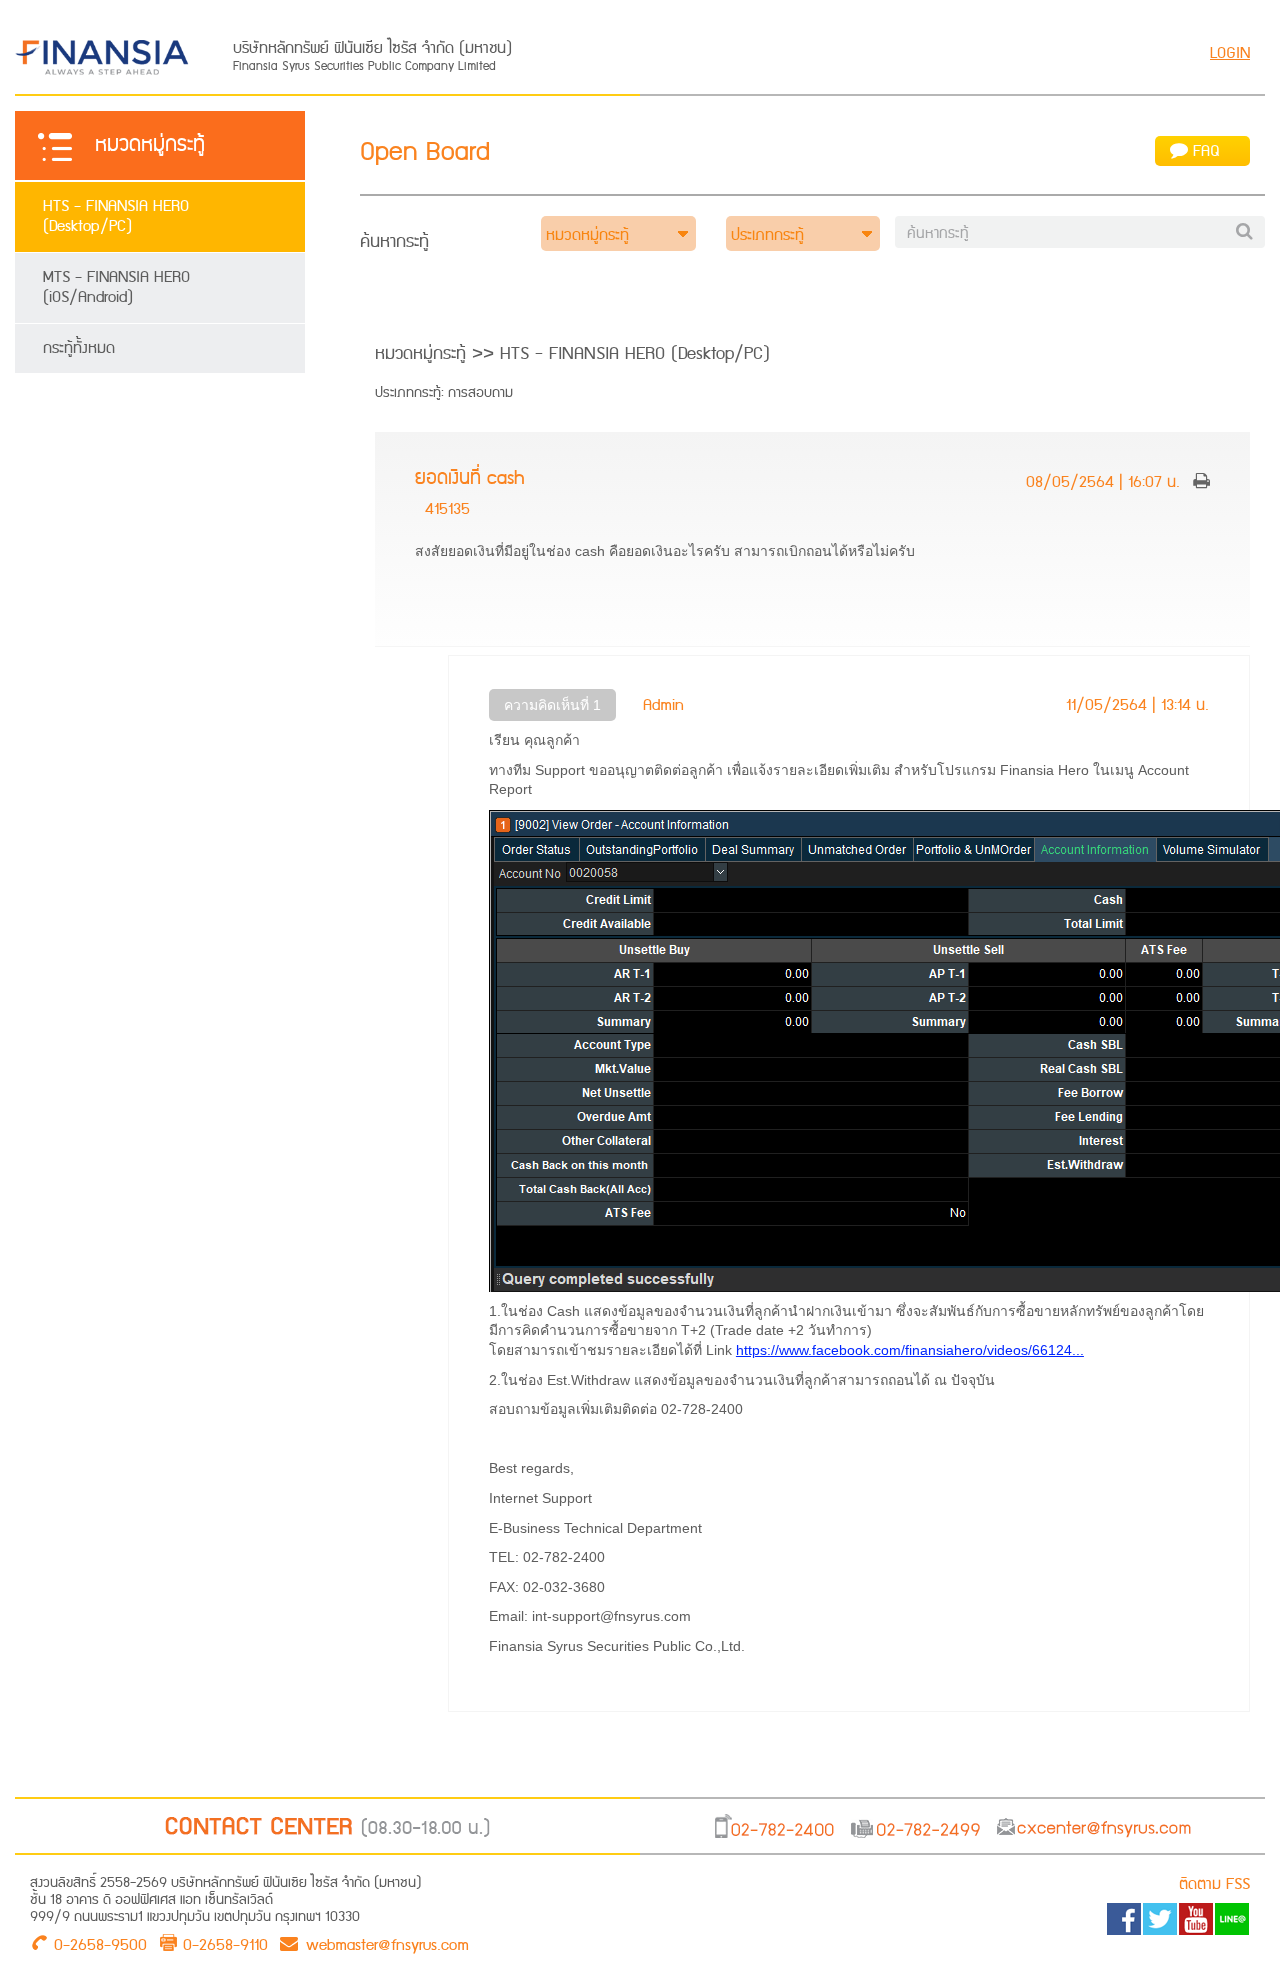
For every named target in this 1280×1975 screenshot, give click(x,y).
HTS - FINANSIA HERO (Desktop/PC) (116, 216)
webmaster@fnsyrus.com (387, 1943)
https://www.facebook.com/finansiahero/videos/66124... (910, 1350)
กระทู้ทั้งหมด (79, 348)
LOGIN (1230, 53)
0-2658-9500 (100, 1943)
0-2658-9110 (225, 1943)
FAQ (1204, 151)
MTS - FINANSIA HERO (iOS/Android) (116, 287)
